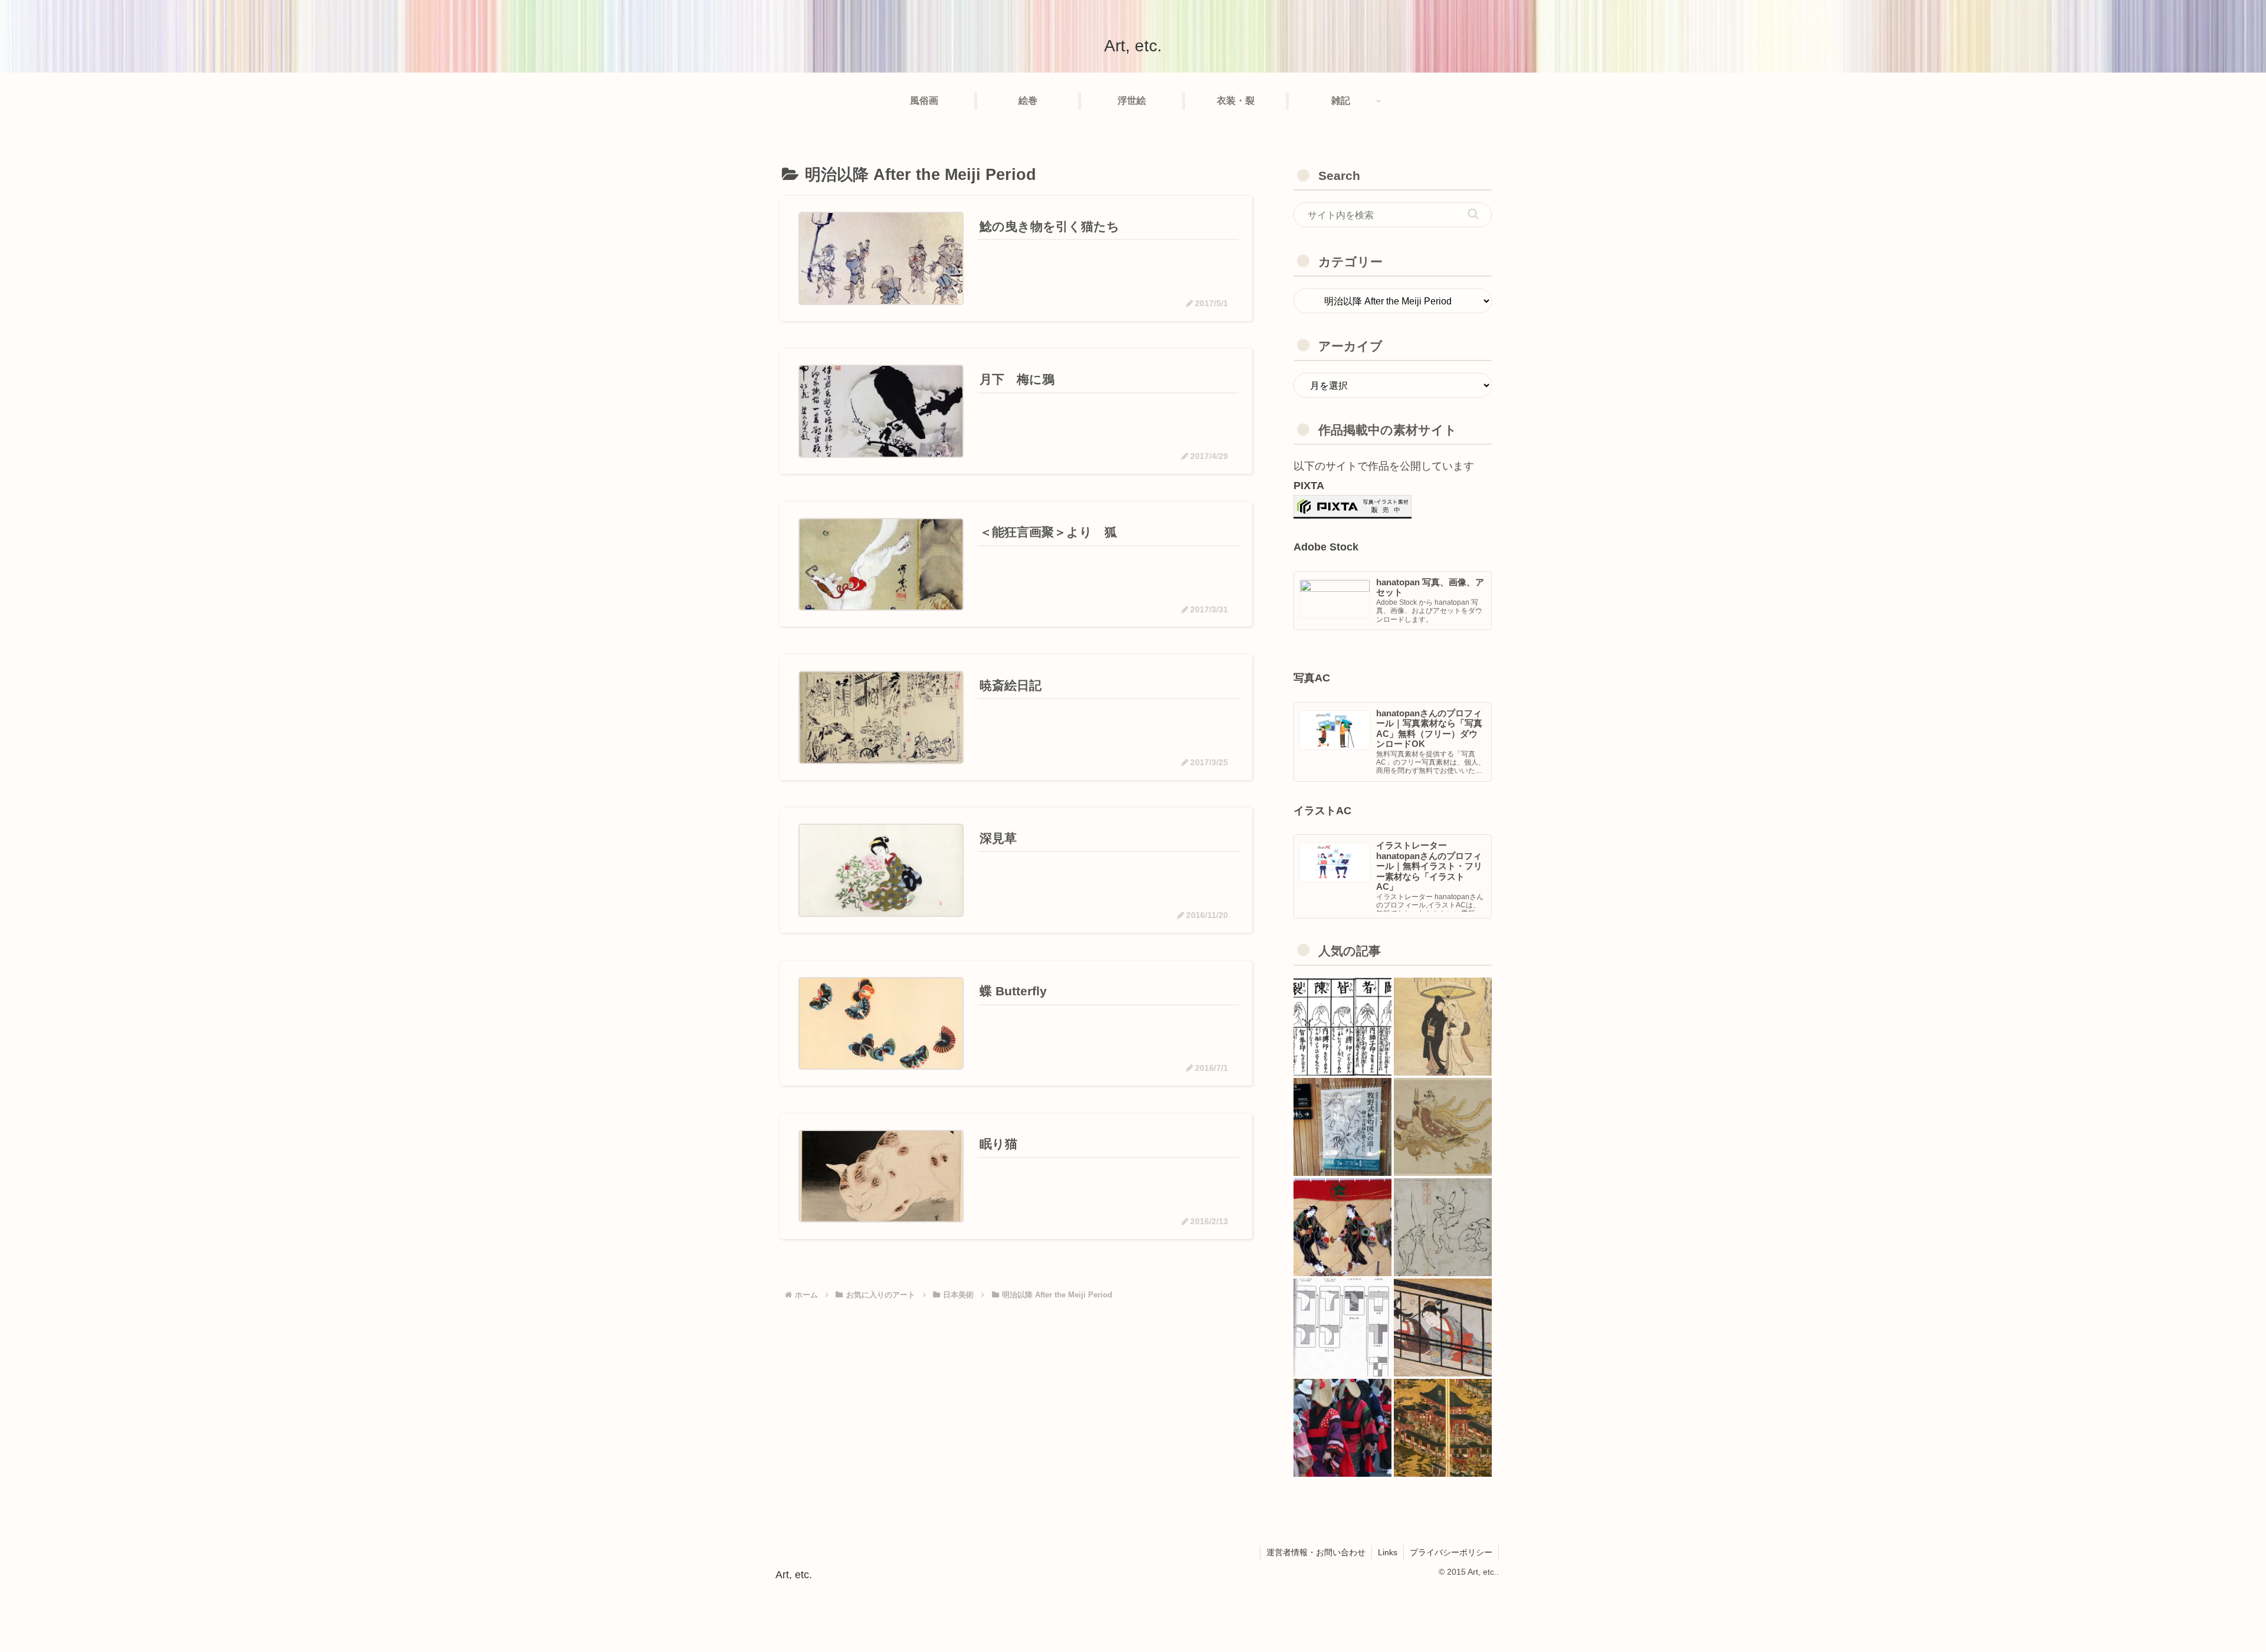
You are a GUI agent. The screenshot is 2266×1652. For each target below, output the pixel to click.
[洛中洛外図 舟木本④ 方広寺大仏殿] (1443, 1428)
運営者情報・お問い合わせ (1316, 1552)
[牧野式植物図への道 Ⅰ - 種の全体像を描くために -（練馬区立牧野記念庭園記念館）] (1342, 1127)
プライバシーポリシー (1451, 1552)
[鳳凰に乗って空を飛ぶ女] (1443, 1127)
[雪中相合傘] (1443, 1027)
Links (1388, 1552)
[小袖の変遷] (1342, 1327)
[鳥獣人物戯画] (1443, 1227)
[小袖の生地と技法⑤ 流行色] (1443, 1327)
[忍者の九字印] (1342, 1027)
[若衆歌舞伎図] (1342, 1227)
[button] (1473, 214)
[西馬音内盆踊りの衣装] (1342, 1428)
